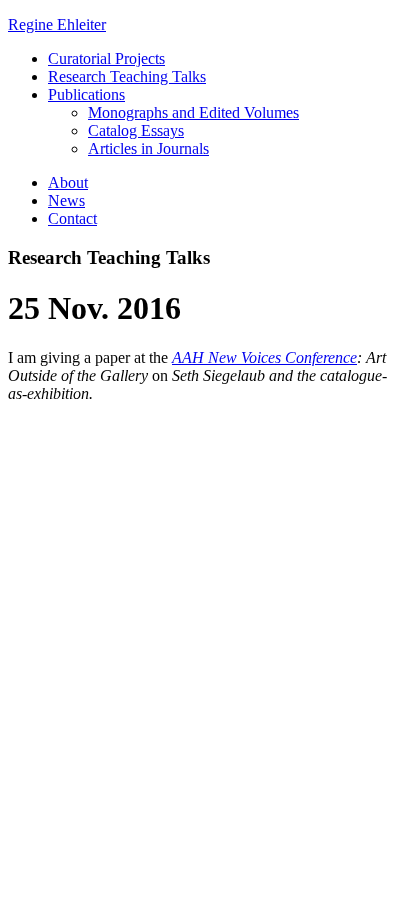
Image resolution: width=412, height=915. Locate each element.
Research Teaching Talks (127, 76)
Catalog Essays (136, 130)
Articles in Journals (148, 148)
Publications (86, 94)
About (68, 182)
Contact (72, 218)
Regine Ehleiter (57, 24)
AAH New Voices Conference (264, 357)
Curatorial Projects (106, 58)
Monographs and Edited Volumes (193, 112)
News (66, 200)
